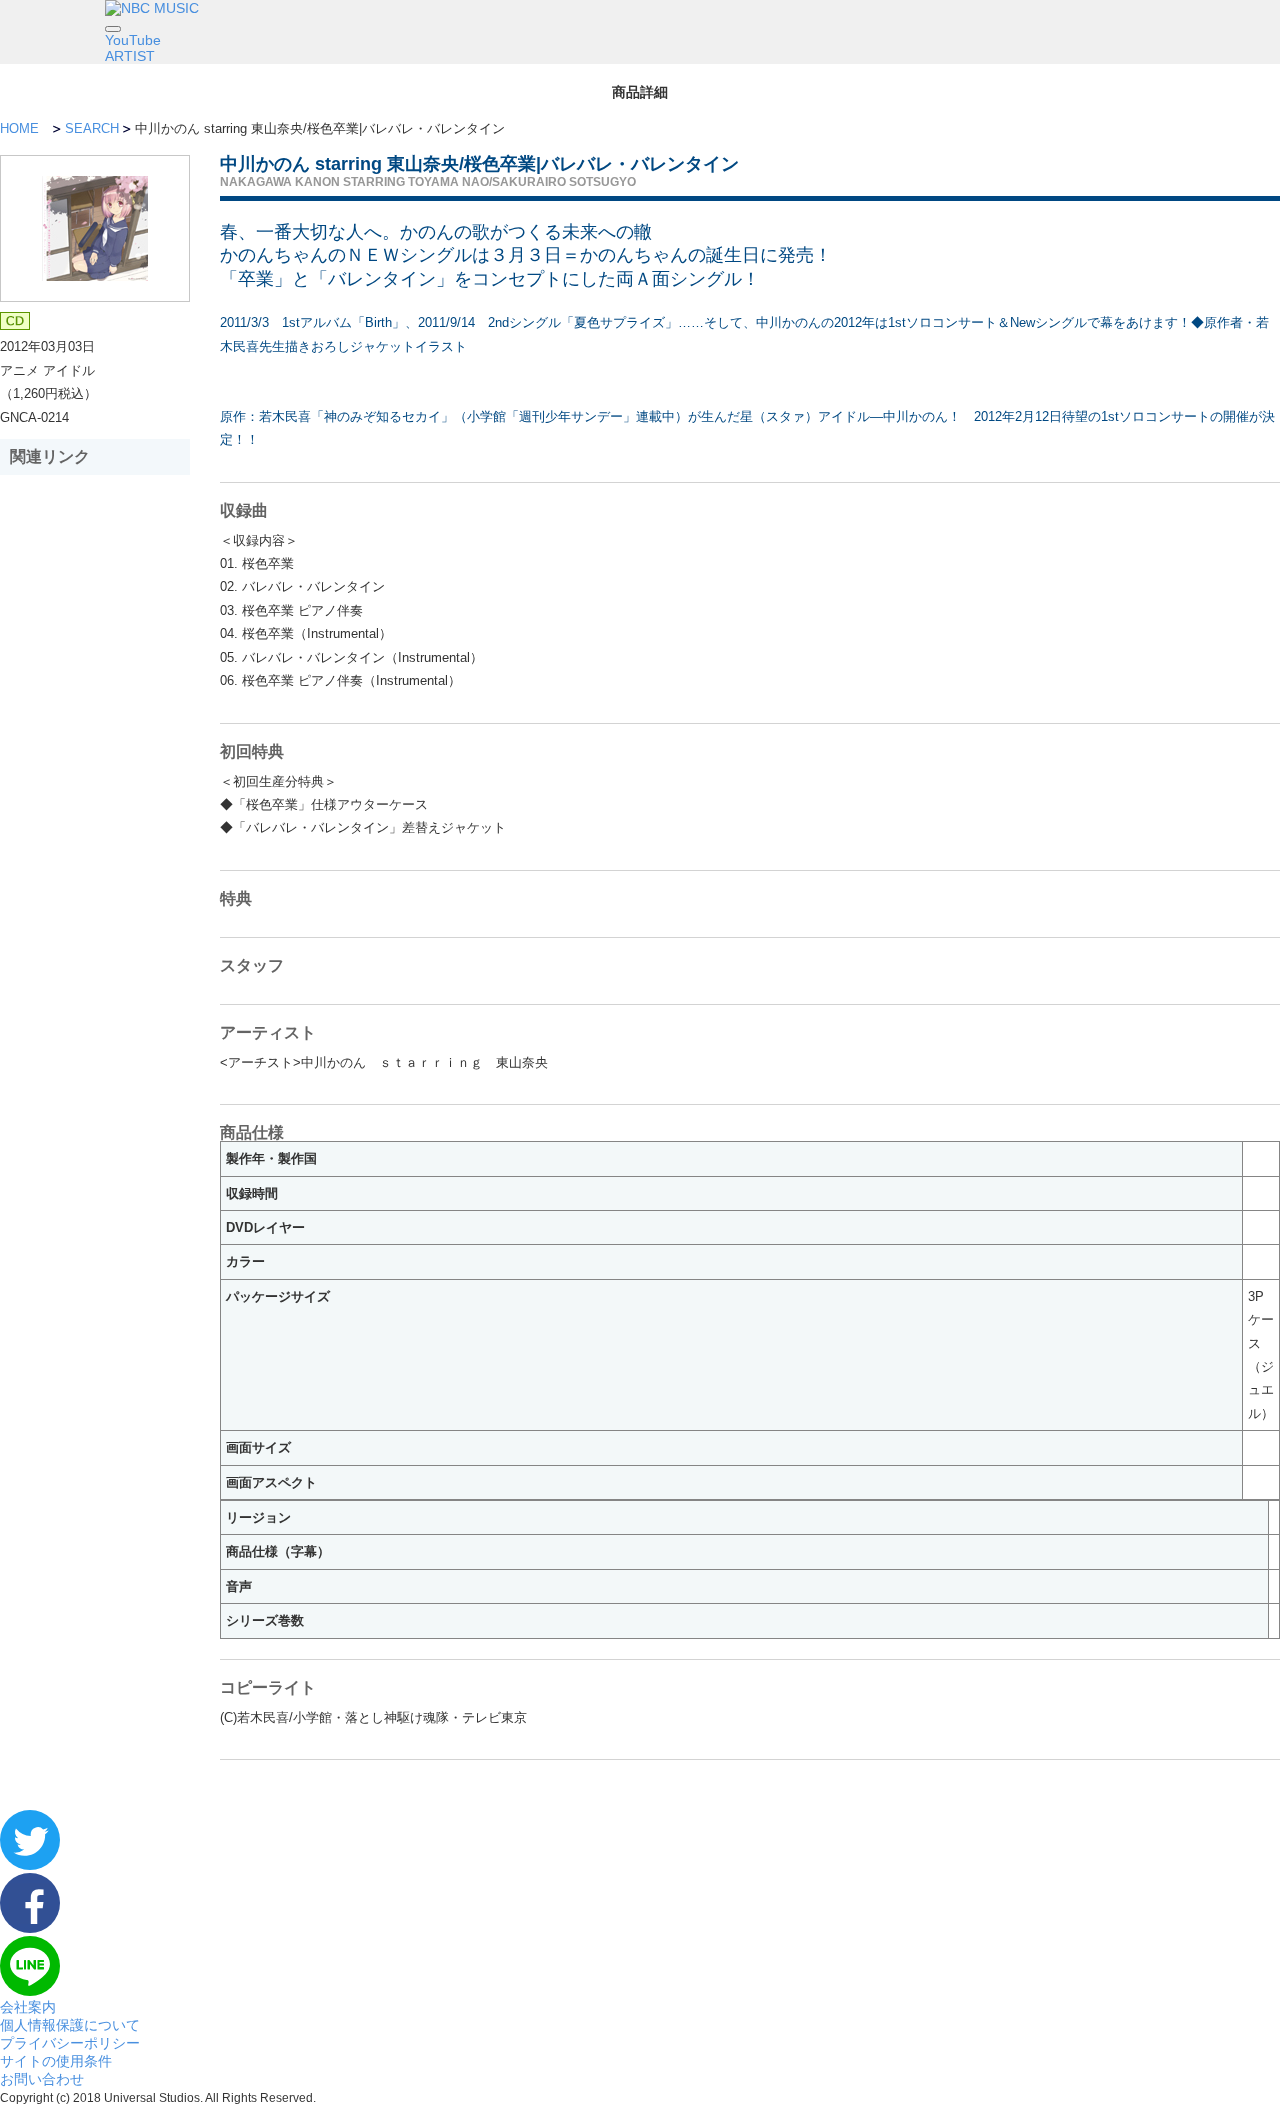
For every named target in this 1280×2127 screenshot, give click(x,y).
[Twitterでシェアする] (30, 1865)
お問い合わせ (42, 2079)
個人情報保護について (70, 2025)
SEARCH (92, 128)
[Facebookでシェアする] (30, 1928)
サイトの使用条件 (56, 2061)
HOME (19, 128)
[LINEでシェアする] (30, 1991)
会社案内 (28, 2007)
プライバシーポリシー (70, 2043)
